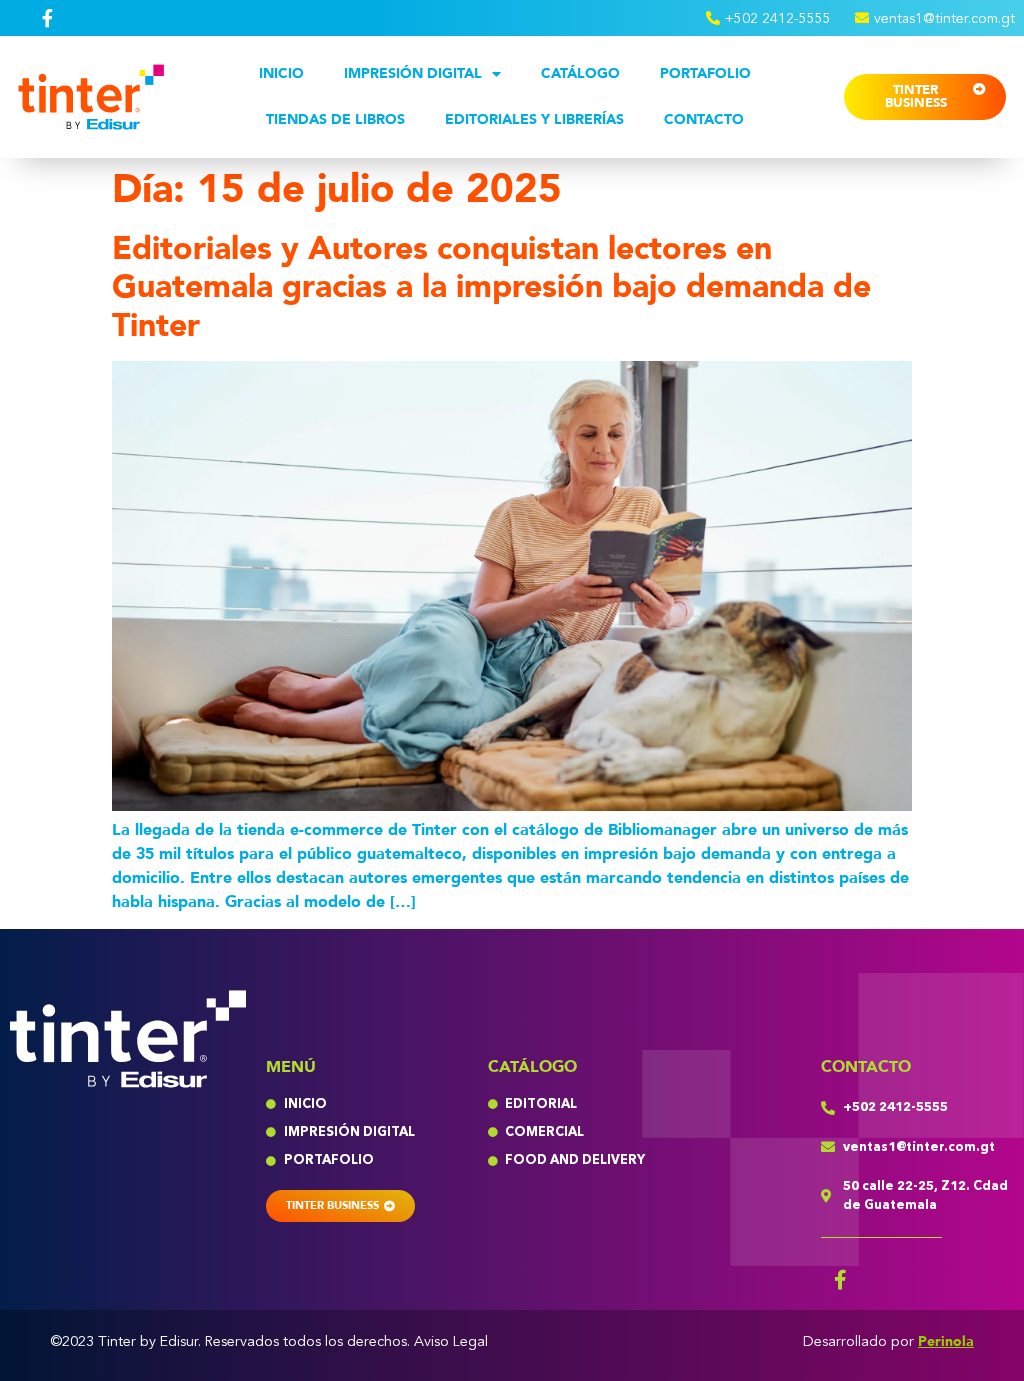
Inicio (281, 73)
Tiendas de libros (335, 119)
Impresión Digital (413, 73)
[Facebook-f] (841, 1280)
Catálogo (580, 73)
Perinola (946, 1341)
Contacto (704, 119)
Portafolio (705, 73)
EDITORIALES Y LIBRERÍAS (534, 119)
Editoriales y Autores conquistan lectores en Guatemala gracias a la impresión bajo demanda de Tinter (491, 287)
